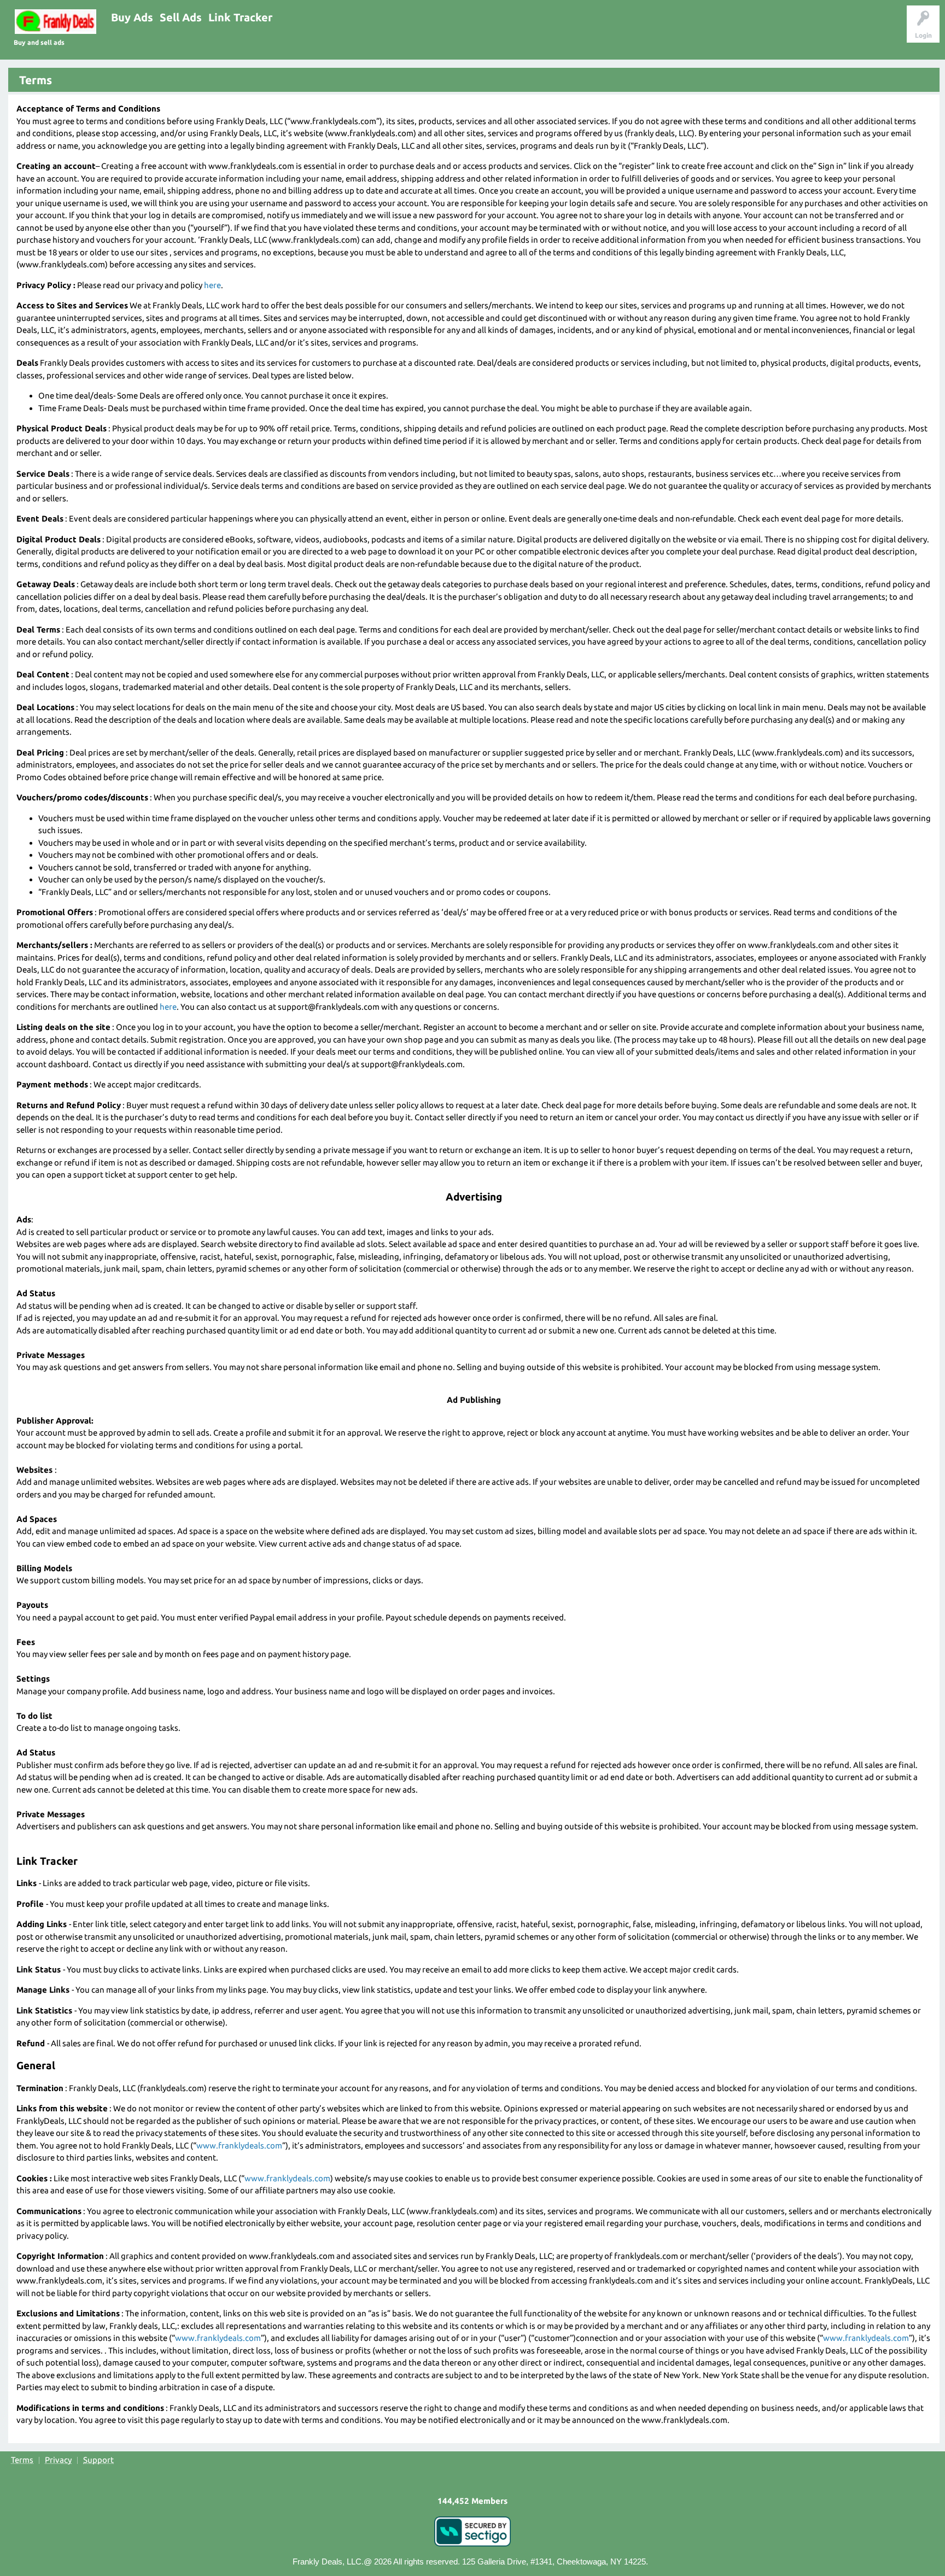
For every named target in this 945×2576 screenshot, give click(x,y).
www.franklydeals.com (239, 2145)
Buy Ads (132, 17)
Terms (22, 2460)
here (212, 285)
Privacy (58, 2460)
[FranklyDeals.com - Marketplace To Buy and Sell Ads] (56, 22)
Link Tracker (240, 17)
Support (98, 2460)
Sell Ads (181, 17)
